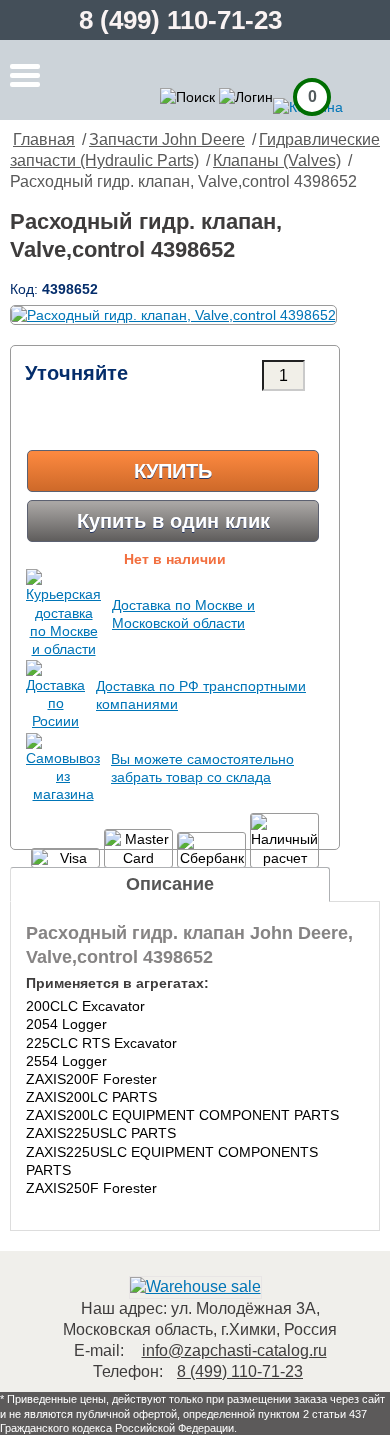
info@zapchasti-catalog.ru (234, 1350)
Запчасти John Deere (167, 139)
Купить (173, 471)
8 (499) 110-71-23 (180, 20)
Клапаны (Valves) (277, 160)
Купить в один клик (173, 521)
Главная (44, 139)
